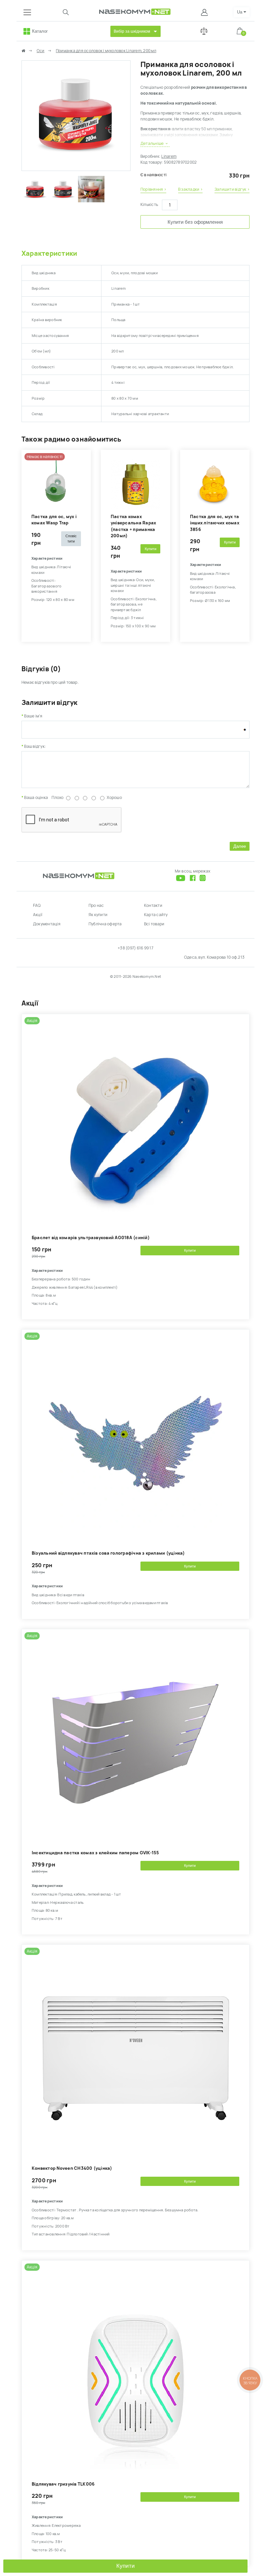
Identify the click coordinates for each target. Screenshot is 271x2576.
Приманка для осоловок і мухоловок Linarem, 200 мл (106, 51)
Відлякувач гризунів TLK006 (63, 2484)
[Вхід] (205, 12)
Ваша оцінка (36, 798)
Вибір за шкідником (132, 31)
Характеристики (49, 253)
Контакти (153, 906)
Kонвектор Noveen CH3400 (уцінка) (72, 2168)
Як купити (98, 915)
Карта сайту (156, 915)
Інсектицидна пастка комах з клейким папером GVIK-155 (95, 1853)
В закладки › (190, 189)
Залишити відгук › (232, 189)
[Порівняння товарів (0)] (204, 31)
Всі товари (154, 924)
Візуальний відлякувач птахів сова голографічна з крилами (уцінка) (108, 1553)
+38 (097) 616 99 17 (135, 948)
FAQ (37, 906)
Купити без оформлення (195, 222)
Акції (38, 915)
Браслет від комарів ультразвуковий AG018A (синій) (91, 1238)
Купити (126, 2566)
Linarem (169, 156)
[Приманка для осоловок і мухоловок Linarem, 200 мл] (76, 168)
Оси (41, 51)
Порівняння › (153, 189)
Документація (47, 924)
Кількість (149, 205)
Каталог (40, 31)
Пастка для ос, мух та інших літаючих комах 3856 (215, 523)
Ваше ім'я (33, 716)
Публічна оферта (105, 924)
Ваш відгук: (35, 746)
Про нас (96, 906)
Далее (240, 846)
